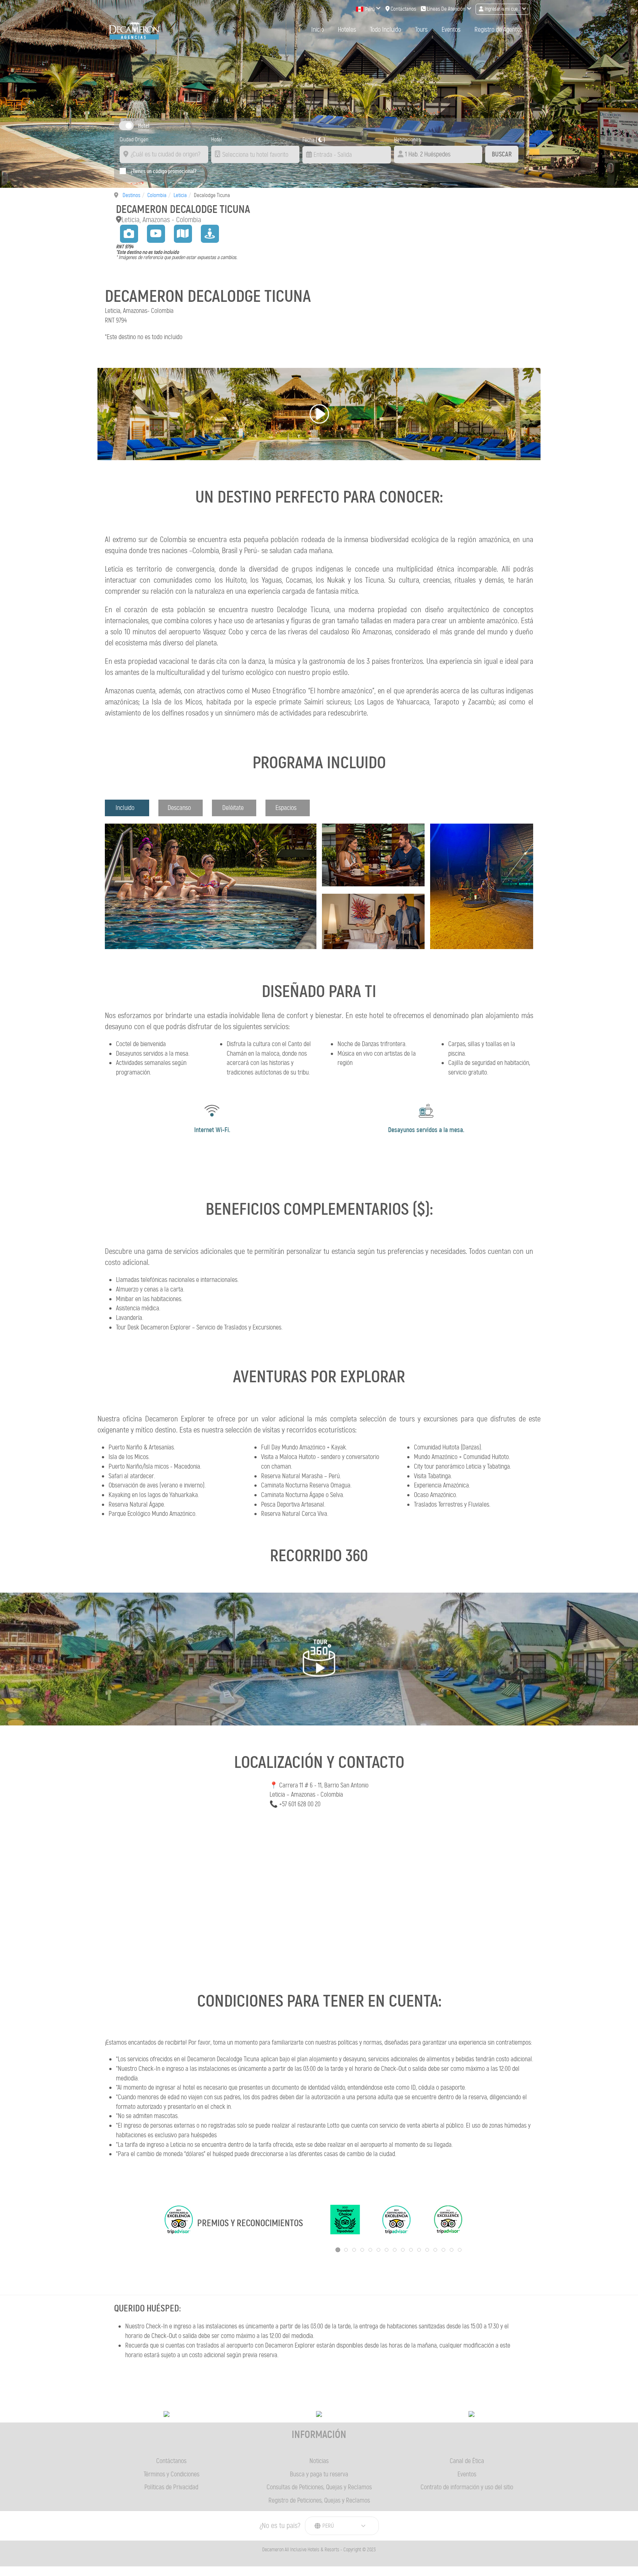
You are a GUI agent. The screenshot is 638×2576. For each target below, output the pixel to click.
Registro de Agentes (498, 30)
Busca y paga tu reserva (319, 2474)
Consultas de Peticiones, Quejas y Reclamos (319, 2487)
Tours (421, 30)
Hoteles (347, 30)
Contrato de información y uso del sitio (467, 2487)
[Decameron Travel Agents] (134, 30)
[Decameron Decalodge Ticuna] (129, 232)
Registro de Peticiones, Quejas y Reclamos (319, 2500)
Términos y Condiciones (171, 2474)
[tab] (127, 808)
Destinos (131, 195)
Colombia (157, 195)
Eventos (451, 30)
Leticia (180, 195)
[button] (319, 414)
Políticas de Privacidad (171, 2487)
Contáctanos (171, 2461)
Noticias (319, 2461)
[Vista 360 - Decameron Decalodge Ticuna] (210, 232)
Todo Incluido (385, 30)
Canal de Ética (467, 2461)
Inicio (318, 30)
